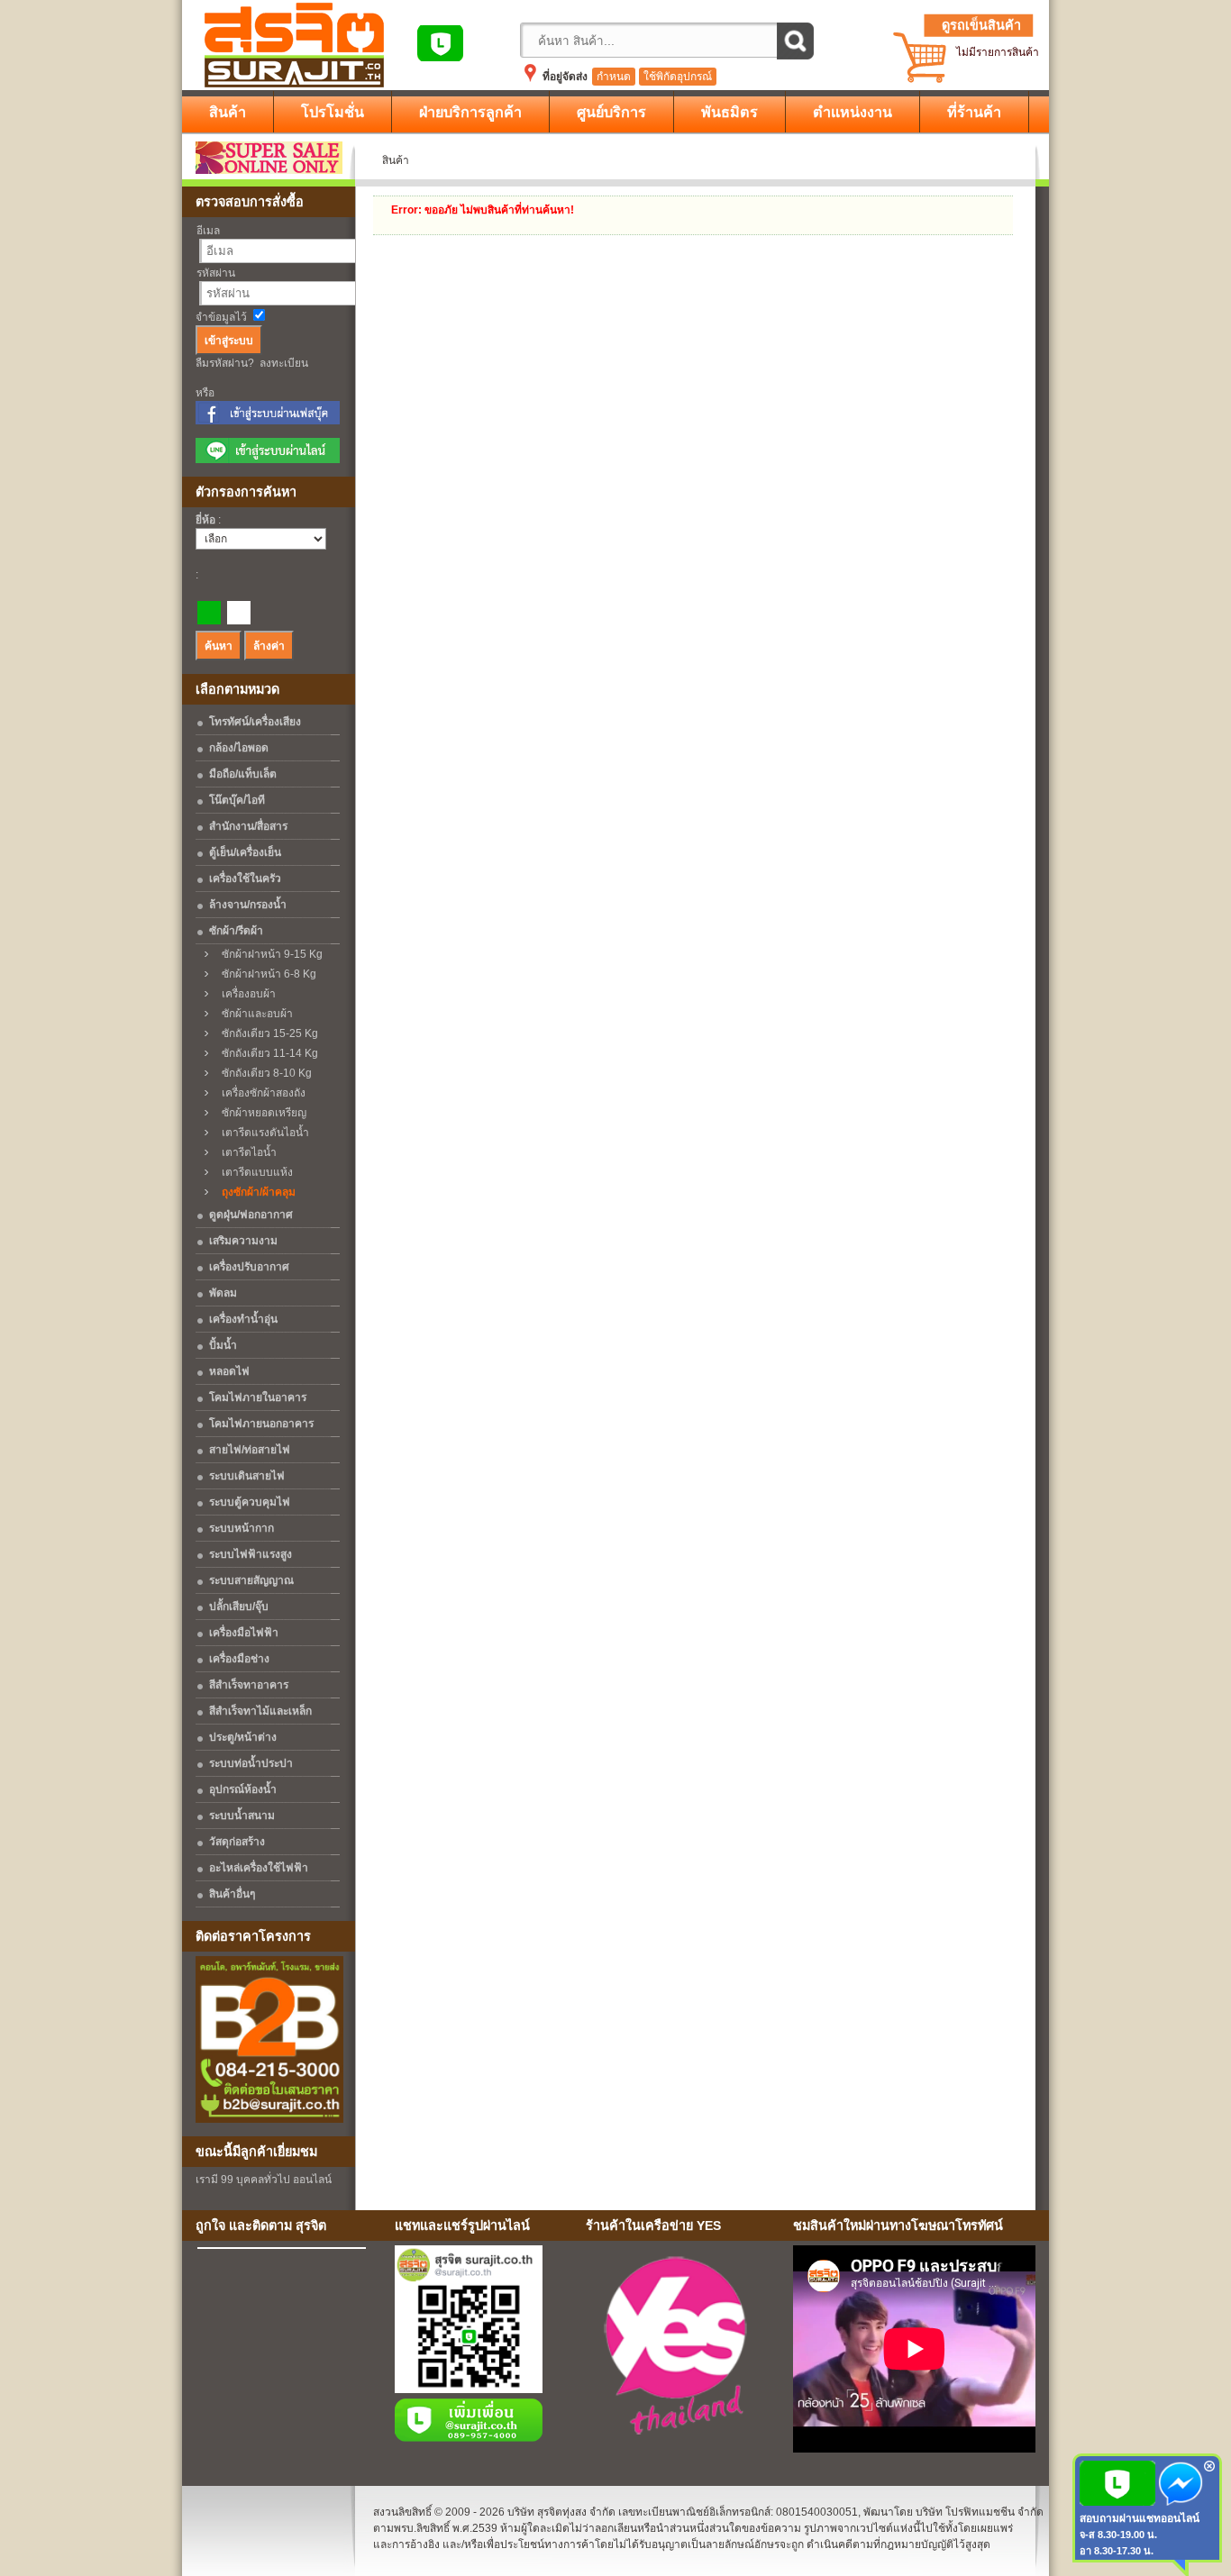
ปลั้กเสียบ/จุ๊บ (239, 1607)
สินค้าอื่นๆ (232, 1894)
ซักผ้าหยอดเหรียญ (260, 1113)
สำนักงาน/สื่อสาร (248, 826)
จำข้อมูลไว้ (221, 317)
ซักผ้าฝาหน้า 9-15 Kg (268, 954)
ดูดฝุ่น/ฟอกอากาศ (251, 1215)
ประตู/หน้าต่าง (243, 1737)
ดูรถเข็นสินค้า (981, 25)
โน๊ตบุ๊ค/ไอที (237, 800)
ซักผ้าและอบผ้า (253, 1014)
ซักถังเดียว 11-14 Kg (266, 1053)
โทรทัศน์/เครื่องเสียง (255, 722)
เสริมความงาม (243, 1241)
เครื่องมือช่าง (239, 1659)
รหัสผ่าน (216, 273)
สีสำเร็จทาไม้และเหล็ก (260, 1711)
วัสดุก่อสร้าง (237, 1842)
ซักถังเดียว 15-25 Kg (266, 1033)
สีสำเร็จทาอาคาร (249, 1685)
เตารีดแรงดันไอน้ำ (261, 1133)
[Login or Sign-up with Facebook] (268, 421)
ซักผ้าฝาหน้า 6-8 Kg (265, 974)
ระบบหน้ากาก (242, 1528)
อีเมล (208, 231)
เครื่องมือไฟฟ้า (244, 1633)
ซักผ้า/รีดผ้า (236, 931)
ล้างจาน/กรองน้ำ (248, 905)
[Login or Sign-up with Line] (268, 460)
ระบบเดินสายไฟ (247, 1476)
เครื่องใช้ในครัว (245, 878)
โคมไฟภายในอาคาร (258, 1397)
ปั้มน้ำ (223, 1345)
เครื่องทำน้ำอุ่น (243, 1319)
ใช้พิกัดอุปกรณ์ (678, 77)
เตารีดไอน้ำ (245, 1152)
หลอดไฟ (229, 1371)
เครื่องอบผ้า (245, 994)
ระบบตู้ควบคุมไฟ (250, 1502)
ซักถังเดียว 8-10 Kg (263, 1073)
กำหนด (614, 77)
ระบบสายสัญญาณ (251, 1580)
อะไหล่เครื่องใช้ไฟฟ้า (259, 1868)
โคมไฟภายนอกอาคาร (261, 1424)
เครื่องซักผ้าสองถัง (260, 1093)
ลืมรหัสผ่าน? (225, 363)
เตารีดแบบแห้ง (253, 1172)
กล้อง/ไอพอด (239, 748)
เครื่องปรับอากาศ (249, 1267)
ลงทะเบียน (284, 363)
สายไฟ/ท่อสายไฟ (250, 1450)
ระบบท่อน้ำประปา (251, 1763)
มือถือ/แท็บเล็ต (243, 774)
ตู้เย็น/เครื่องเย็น (245, 852)
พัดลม (223, 1293)
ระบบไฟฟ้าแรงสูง (251, 1554)
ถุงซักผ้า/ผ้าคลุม (255, 1192)
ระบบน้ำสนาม (242, 1816)
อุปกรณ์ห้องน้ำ (243, 1789)
